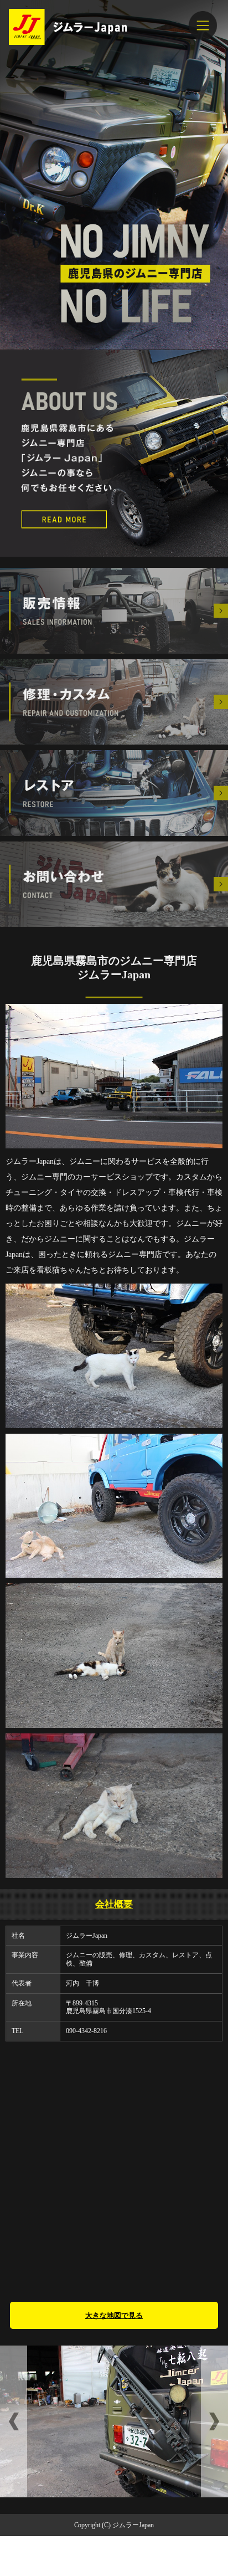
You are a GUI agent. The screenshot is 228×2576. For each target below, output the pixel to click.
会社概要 (114, 1904)
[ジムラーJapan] (114, 27)
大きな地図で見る (114, 2315)
